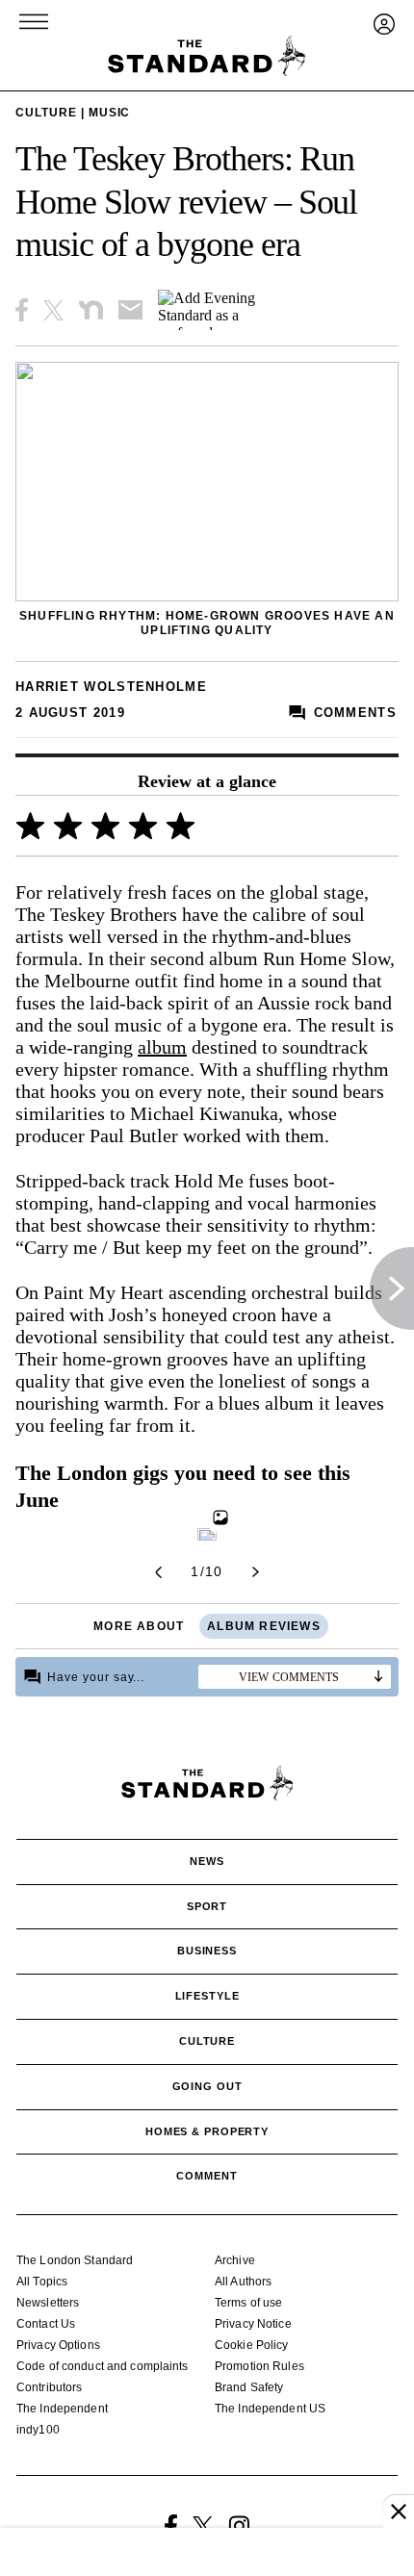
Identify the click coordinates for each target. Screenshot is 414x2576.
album (162, 1047)
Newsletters (48, 2303)
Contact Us (46, 2324)
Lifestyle (207, 1996)
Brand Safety (249, 2387)
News (207, 1861)
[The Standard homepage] (207, 56)
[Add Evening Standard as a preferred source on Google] (221, 310)
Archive (235, 2260)
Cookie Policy (252, 2345)
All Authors (243, 2282)
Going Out (207, 2086)
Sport (207, 1906)
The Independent (62, 2409)
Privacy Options (58, 2345)
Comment (207, 2176)
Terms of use (248, 2303)
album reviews (264, 1626)
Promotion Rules (259, 2366)
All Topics (42, 2282)
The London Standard (75, 2260)
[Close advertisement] (399, 2512)
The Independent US (270, 2409)
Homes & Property (207, 2131)
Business (207, 1951)
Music (110, 113)
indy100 (38, 2430)
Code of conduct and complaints (103, 2366)
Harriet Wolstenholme (111, 687)
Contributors (49, 2387)
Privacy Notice (253, 2324)
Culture (46, 113)
